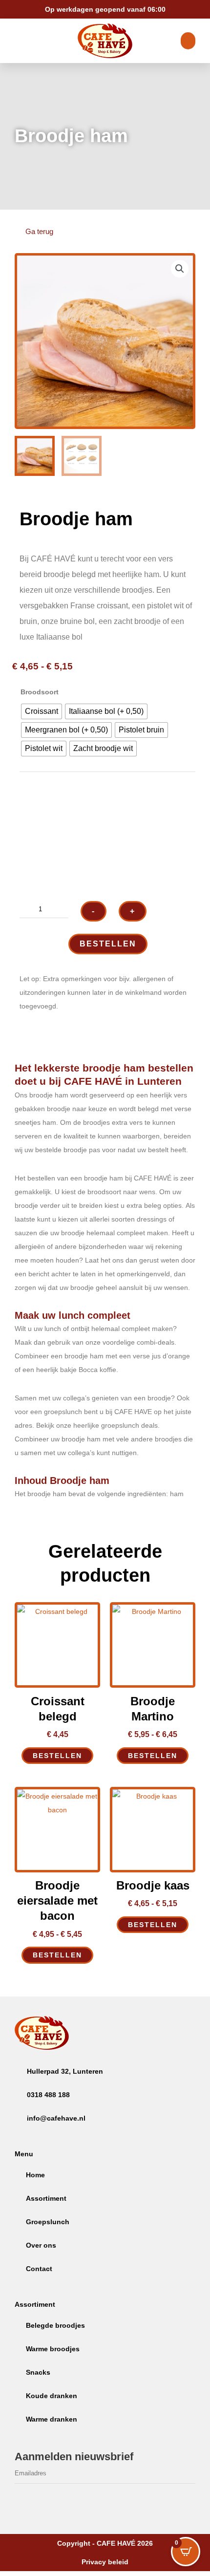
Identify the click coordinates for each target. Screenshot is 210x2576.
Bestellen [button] (57, 1756)
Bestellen (108, 944)
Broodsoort (40, 692)
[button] (180, 269)
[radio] (42, 711)
